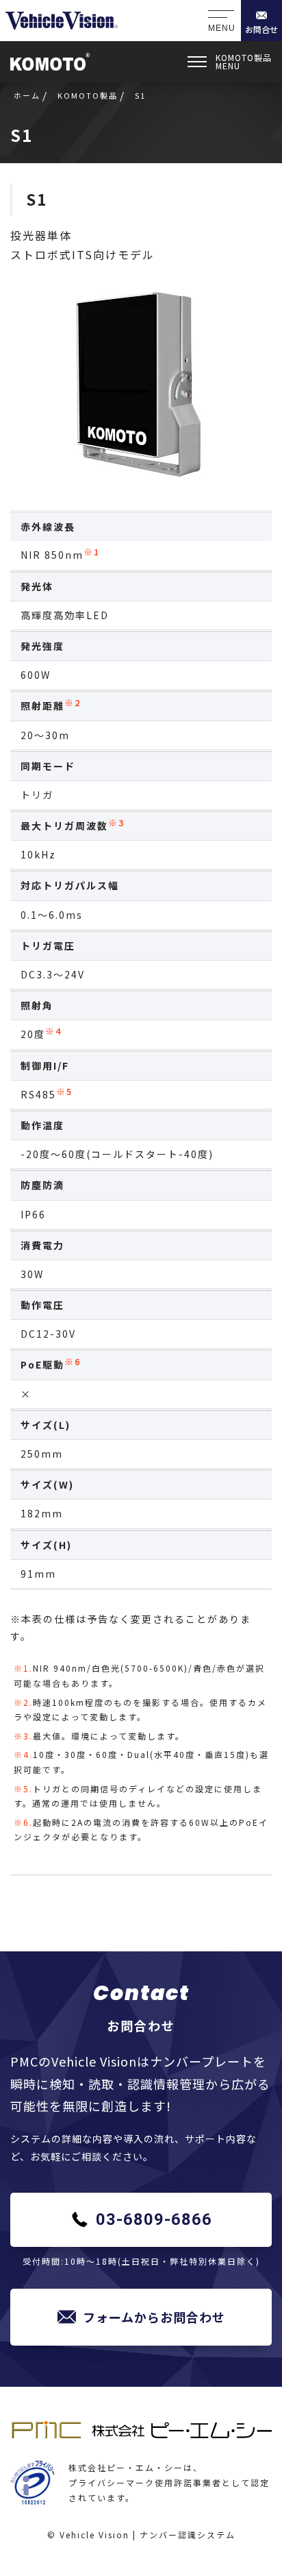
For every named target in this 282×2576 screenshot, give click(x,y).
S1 (37, 199)
